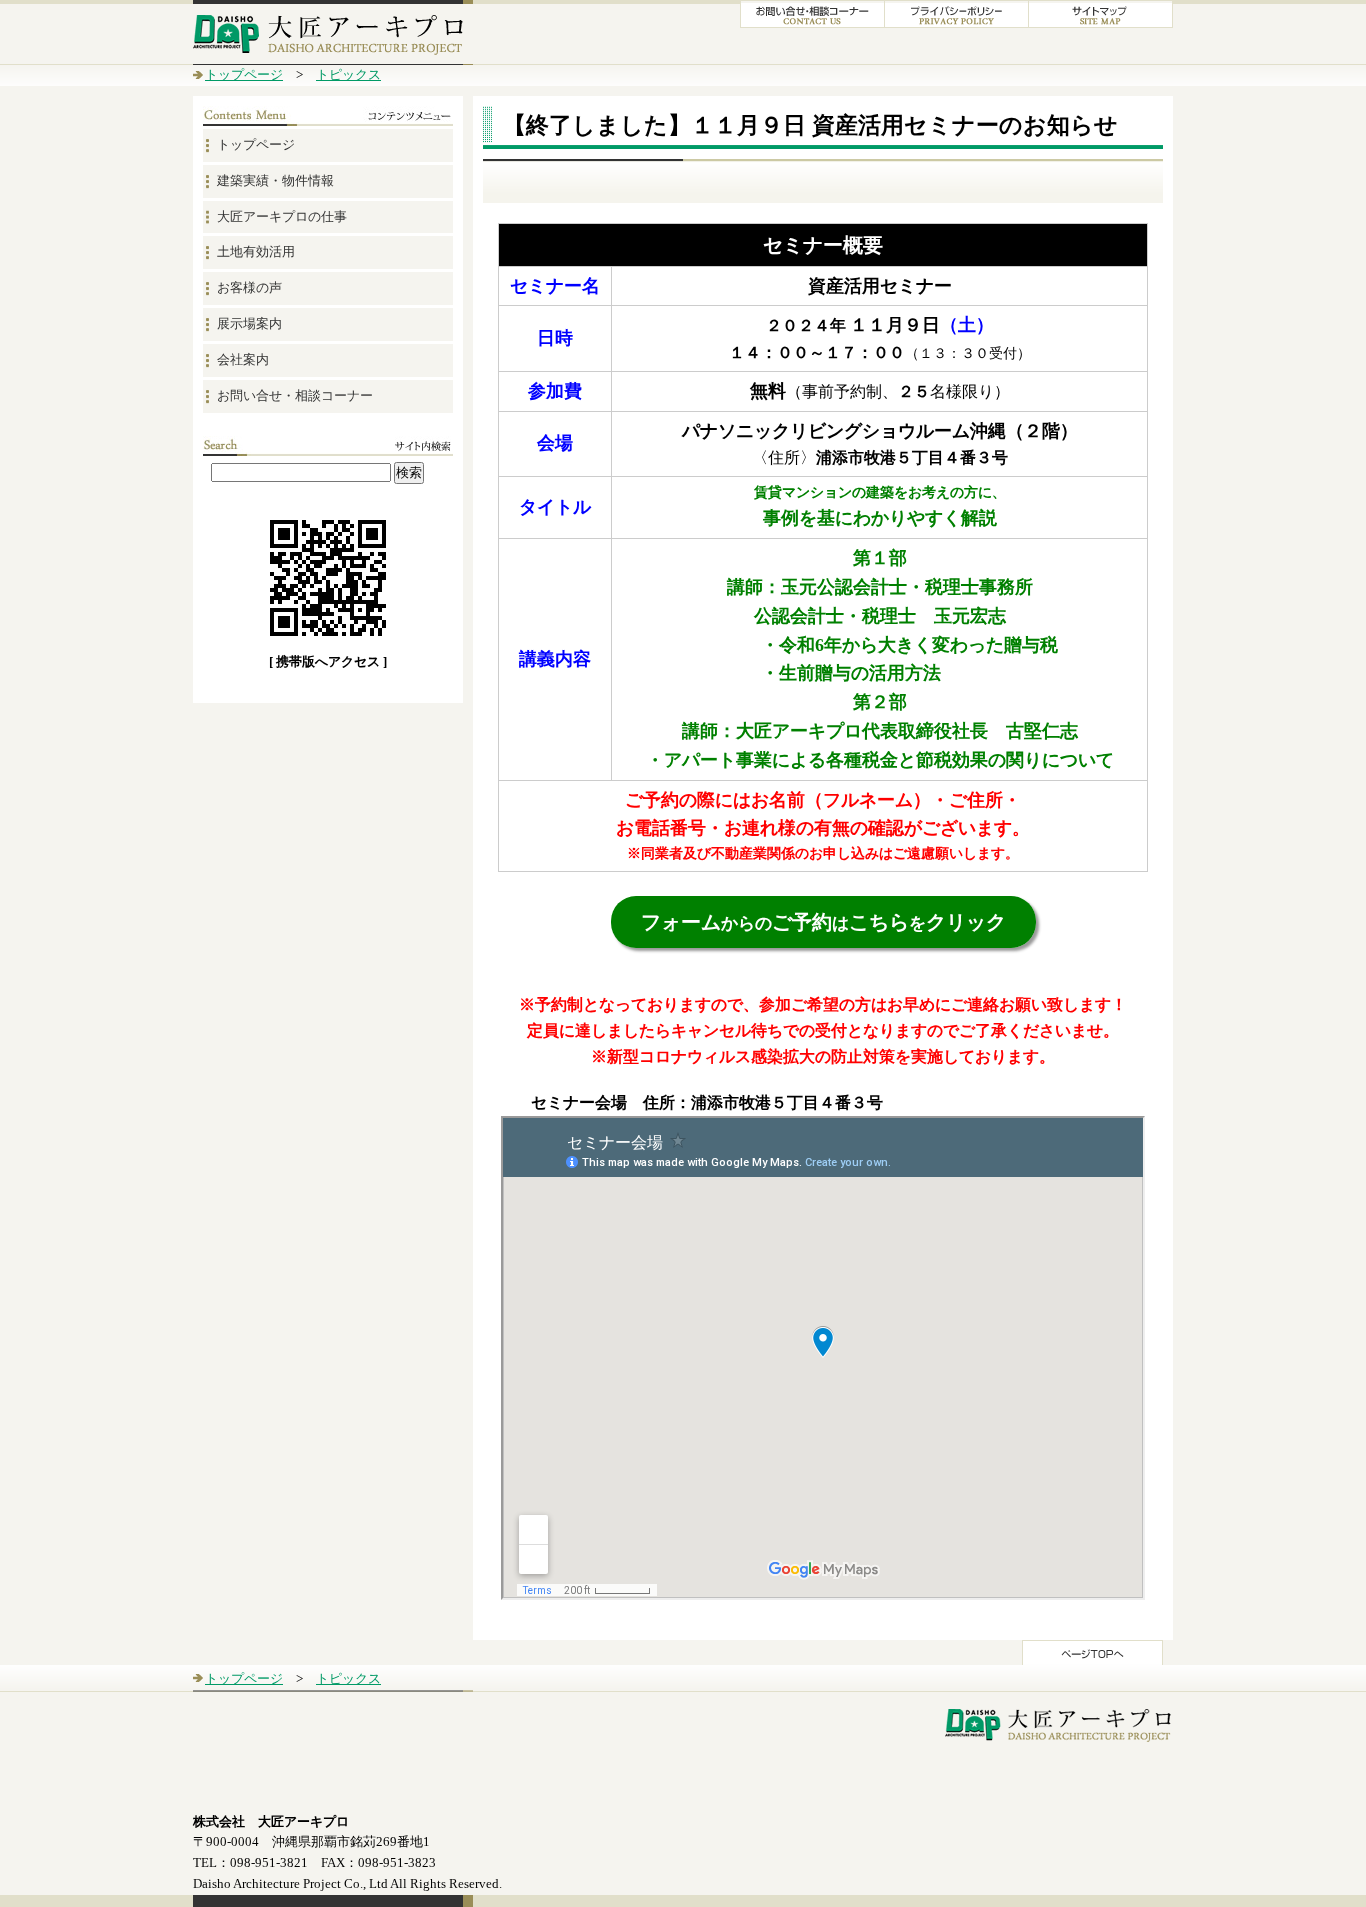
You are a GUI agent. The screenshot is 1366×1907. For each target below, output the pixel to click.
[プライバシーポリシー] (957, 23)
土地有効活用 (256, 251)
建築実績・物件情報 (275, 180)
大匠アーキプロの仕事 (282, 216)
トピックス (348, 74)
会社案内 (243, 359)
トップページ (244, 74)
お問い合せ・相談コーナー (295, 395)
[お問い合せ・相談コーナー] (812, 23)
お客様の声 (249, 287)
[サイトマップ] (1101, 23)
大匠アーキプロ (333, 32)
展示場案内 (249, 323)
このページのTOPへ (1092, 1652)
